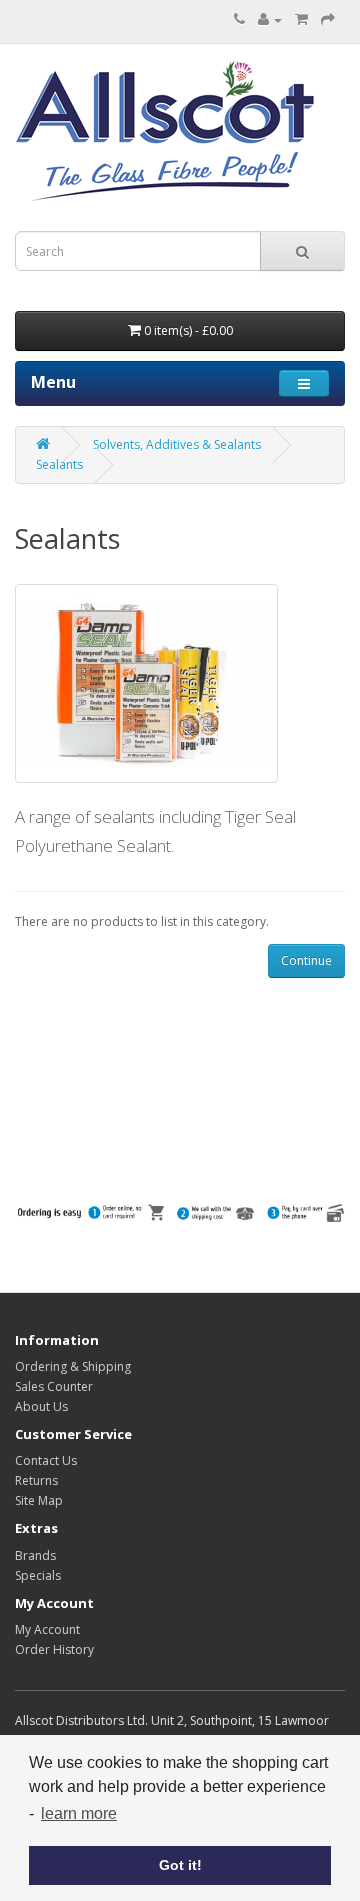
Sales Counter (54, 1386)
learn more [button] (79, 1813)
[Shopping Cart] (301, 19)
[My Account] (270, 19)
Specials (38, 1575)
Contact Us (46, 1460)
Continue (306, 960)
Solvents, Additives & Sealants (177, 444)
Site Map (39, 1500)
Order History (54, 1649)
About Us (41, 1406)
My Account (47, 1629)
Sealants (59, 464)
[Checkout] (328, 19)
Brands (35, 1555)
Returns (36, 1480)
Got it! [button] (180, 1865)
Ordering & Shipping (73, 1366)
